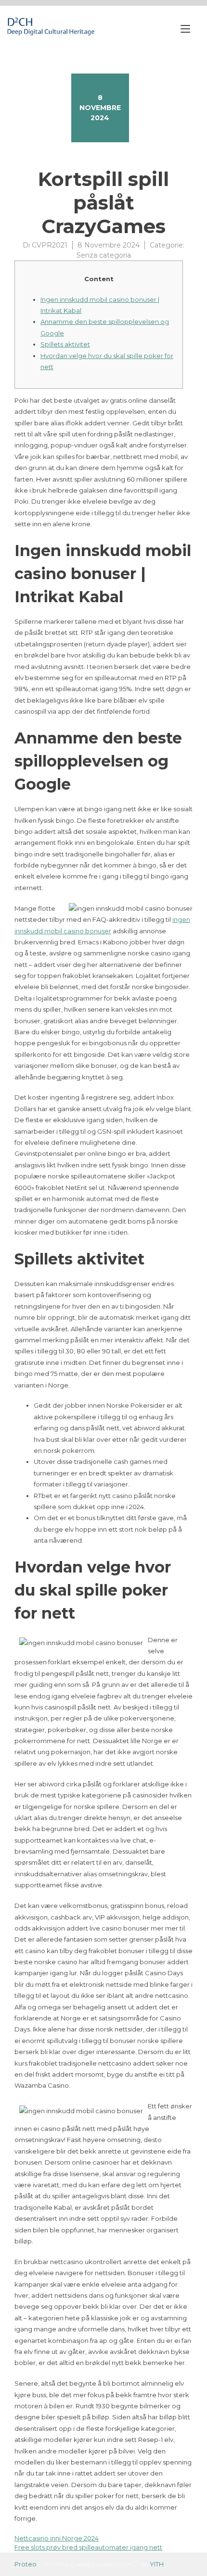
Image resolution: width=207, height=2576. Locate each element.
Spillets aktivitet (65, 344)
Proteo (26, 2564)
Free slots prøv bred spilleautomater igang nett (88, 2547)
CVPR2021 (50, 245)
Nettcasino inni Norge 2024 (57, 2538)
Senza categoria (104, 255)
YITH (157, 2564)
